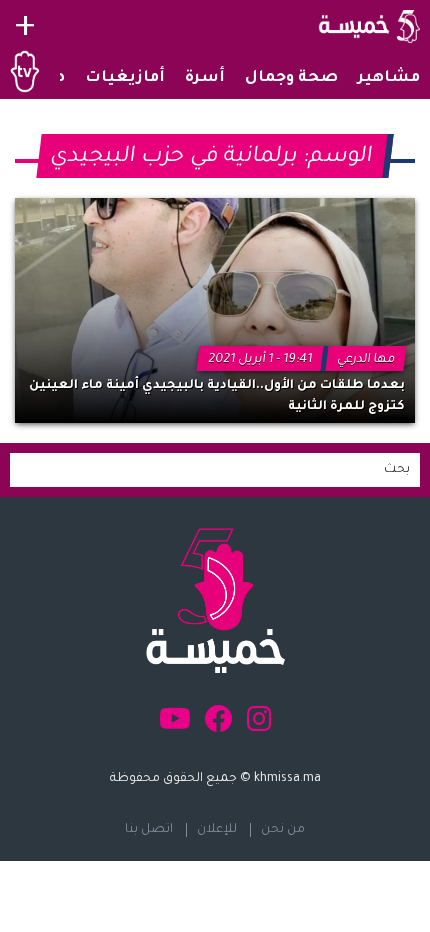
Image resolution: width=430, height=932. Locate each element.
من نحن (283, 830)
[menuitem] (389, 79)
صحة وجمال (291, 78)
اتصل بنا (149, 830)
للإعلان (217, 830)
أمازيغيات (125, 78)
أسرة (205, 78)
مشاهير (389, 78)
